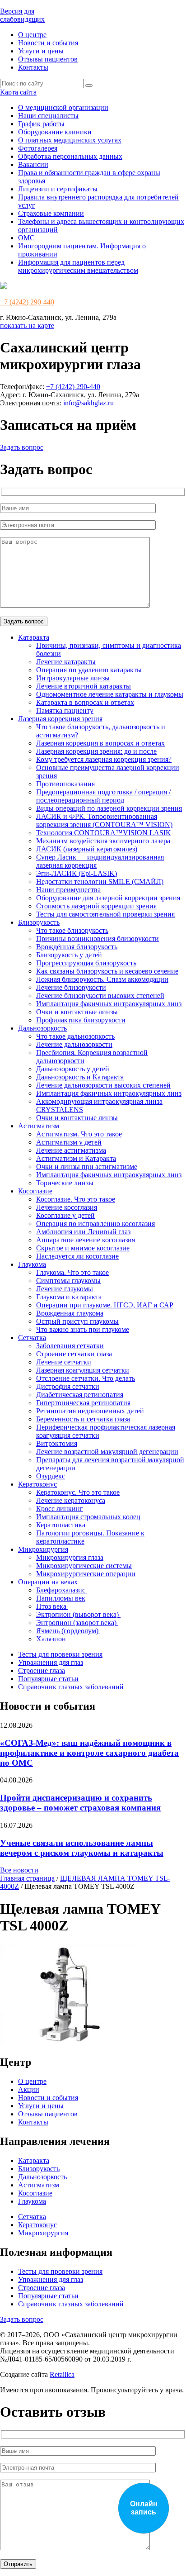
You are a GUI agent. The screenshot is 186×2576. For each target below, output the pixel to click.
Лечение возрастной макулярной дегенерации (107, 1452)
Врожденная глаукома (70, 1313)
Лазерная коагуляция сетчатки (83, 1370)
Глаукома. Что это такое (72, 1272)
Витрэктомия (57, 1443)
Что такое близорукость (72, 930)
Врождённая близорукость (77, 947)
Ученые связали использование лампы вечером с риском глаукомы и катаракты (82, 1848)
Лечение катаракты (66, 662)
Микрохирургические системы (84, 1566)
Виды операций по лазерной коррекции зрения (109, 808)
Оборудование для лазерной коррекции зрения (108, 898)
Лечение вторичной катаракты (84, 686)
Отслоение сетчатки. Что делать (86, 1378)
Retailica (62, 2374)
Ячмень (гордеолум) (68, 1631)
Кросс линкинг (60, 1509)
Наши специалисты (48, 116)
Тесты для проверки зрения (60, 1654)
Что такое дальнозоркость (75, 1036)
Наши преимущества (68, 890)
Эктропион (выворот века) (78, 1614)
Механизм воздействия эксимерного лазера (103, 841)
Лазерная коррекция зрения (60, 719)
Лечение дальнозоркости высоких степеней (103, 1085)
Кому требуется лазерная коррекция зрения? (104, 759)
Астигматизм (39, 1126)
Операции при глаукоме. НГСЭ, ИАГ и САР (105, 1305)
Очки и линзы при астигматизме (87, 1167)
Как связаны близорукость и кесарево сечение (107, 971)
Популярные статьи (48, 1679)
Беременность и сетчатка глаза (83, 1419)
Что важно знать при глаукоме (83, 1329)
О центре (32, 35)
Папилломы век (61, 1598)
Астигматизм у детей (69, 1142)
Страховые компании (51, 213)
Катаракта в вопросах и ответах (85, 702)
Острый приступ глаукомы (77, 1321)
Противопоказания (65, 784)
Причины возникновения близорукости (98, 939)
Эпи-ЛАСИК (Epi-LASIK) (77, 873)
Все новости (19, 1870)
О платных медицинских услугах (70, 140)
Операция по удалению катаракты (89, 670)
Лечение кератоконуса (71, 1500)
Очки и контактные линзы (77, 1012)
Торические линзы (65, 1183)
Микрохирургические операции (86, 1574)
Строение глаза (42, 1671)
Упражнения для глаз (51, 1662)
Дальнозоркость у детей (73, 1069)
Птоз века (52, 1606)
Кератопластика (61, 1525)
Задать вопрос (22, 447)
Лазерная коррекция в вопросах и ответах (100, 743)
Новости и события (48, 43)
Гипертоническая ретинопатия (83, 1403)
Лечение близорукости (71, 987)
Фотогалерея (38, 148)
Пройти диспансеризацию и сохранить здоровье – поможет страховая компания (80, 1803)
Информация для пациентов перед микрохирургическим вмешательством (78, 266)
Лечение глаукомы (65, 1289)
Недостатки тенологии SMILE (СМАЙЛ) (100, 882)
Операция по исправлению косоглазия (95, 1224)
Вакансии (33, 164)
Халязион (52, 1639)
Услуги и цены (41, 51)
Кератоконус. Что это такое (78, 1492)
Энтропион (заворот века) (77, 1623)
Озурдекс (51, 1476)
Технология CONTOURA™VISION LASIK (104, 833)
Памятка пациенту (65, 711)
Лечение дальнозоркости (74, 1044)
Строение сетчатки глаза (74, 1354)
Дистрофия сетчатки (68, 1386)
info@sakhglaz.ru (88, 403)
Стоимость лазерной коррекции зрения (96, 906)
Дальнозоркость (42, 1028)
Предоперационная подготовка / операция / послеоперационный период (103, 796)
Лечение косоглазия (67, 1207)
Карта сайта (18, 92)
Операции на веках (48, 1582)
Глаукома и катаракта (69, 1297)
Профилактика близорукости (81, 1020)
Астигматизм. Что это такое (79, 1134)
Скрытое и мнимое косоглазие (83, 1248)
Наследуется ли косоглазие (77, 1256)
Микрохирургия (43, 1549)
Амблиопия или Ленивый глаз (83, 1232)
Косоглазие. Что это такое (76, 1199)
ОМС (26, 238)
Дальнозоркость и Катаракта (80, 1077)
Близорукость (39, 922)
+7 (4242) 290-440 (27, 302)
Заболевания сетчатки (70, 1346)
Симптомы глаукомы (68, 1281)
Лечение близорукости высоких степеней (100, 996)
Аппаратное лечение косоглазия (86, 1240)
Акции (29, 2089)
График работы (41, 124)
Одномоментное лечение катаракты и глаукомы (110, 694)
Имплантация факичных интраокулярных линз (109, 1004)
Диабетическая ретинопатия (80, 1395)
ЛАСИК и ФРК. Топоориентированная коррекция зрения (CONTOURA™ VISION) (104, 820)
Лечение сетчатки (64, 1362)
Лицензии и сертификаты (58, 189)
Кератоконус (37, 1484)
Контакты (33, 67)
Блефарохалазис (62, 1590)
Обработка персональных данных (70, 156)
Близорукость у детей (69, 955)
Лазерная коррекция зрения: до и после (96, 751)
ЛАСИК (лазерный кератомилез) (87, 849)
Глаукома (32, 1264)
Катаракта (34, 637)
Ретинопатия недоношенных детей (90, 1411)
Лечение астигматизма (71, 1150)
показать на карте (27, 326)
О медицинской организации (63, 107)
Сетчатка (32, 1338)
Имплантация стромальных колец (88, 1517)
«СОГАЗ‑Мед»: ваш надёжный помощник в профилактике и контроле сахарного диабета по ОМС (89, 1753)
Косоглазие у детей (65, 1215)
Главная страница (27, 1878)
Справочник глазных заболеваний (71, 1687)
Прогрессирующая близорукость (86, 963)
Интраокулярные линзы (73, 678)
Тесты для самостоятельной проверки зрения (105, 914)
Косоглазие (35, 1191)
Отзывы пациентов (48, 59)
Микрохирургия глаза (70, 1557)
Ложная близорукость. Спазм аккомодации (102, 979)
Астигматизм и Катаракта (76, 1158)
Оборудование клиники (55, 132)
